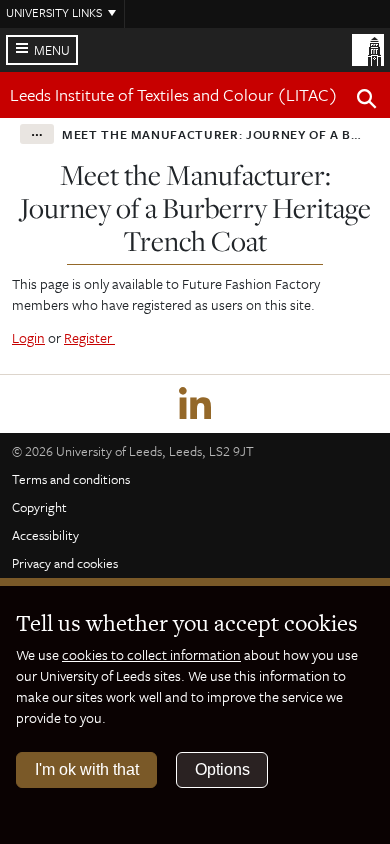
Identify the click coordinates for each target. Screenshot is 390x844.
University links (54, 12)
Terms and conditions (71, 479)
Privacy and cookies (65, 563)
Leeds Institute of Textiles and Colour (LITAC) (174, 94)
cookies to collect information (151, 654)
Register (89, 337)
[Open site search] (367, 102)
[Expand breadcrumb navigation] (37, 134)
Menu (52, 50)
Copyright (39, 507)
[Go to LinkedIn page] (195, 404)
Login (28, 337)
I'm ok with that (87, 769)
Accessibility (45, 535)
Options (222, 769)
